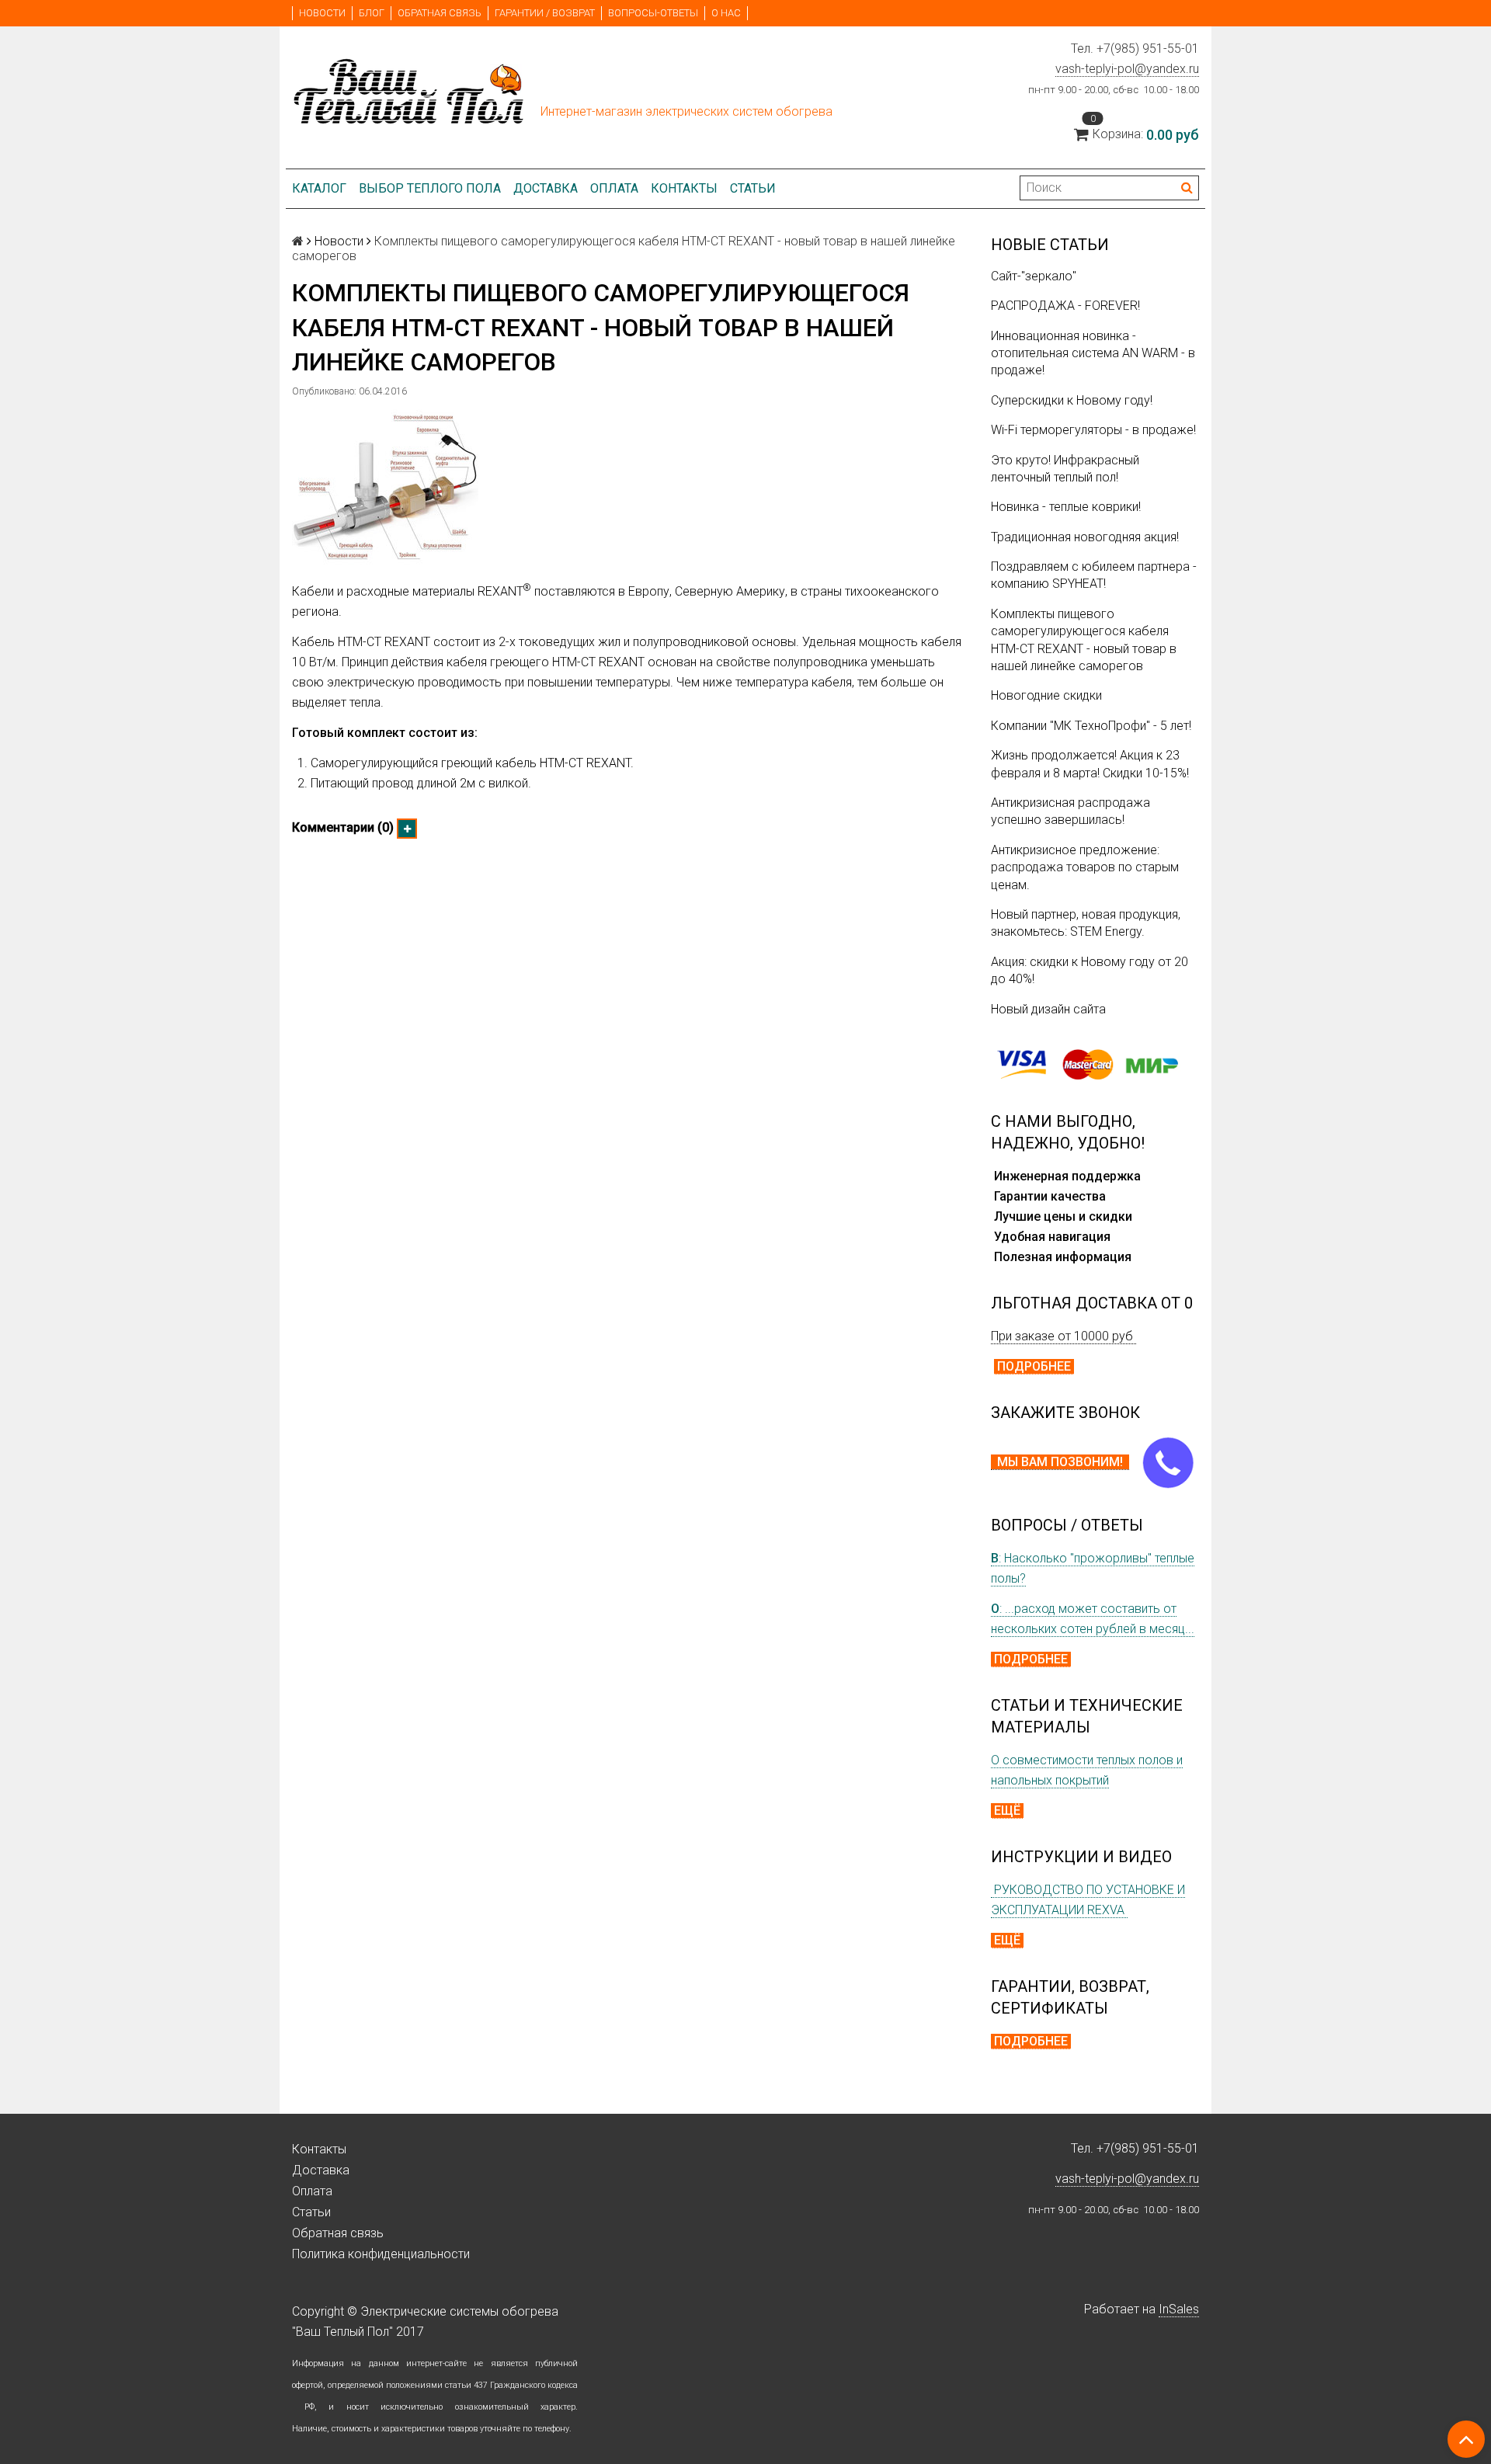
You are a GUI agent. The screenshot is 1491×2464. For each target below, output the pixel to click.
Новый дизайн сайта (1048, 1009)
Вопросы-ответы (653, 13)
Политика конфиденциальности (381, 2254)
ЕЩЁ (1007, 1811)
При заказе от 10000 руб (1064, 1336)
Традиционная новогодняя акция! (1085, 537)
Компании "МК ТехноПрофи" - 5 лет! (1091, 726)
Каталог (319, 188)
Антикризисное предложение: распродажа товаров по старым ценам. (1085, 867)
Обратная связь (440, 13)
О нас (726, 13)
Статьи (753, 188)
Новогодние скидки (1046, 695)
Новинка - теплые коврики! (1066, 507)
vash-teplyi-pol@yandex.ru (1127, 69)
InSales (1179, 2309)
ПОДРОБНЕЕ (1034, 1366)
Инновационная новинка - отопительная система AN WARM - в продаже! (1093, 353)
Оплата (614, 188)
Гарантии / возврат (545, 13)
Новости (322, 13)
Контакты (684, 188)
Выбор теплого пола (430, 188)
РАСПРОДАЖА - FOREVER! (1065, 306)
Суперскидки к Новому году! (1072, 400)
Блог (372, 13)
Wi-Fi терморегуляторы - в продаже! (1093, 430)
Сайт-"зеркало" (1034, 276)
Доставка (546, 188)
